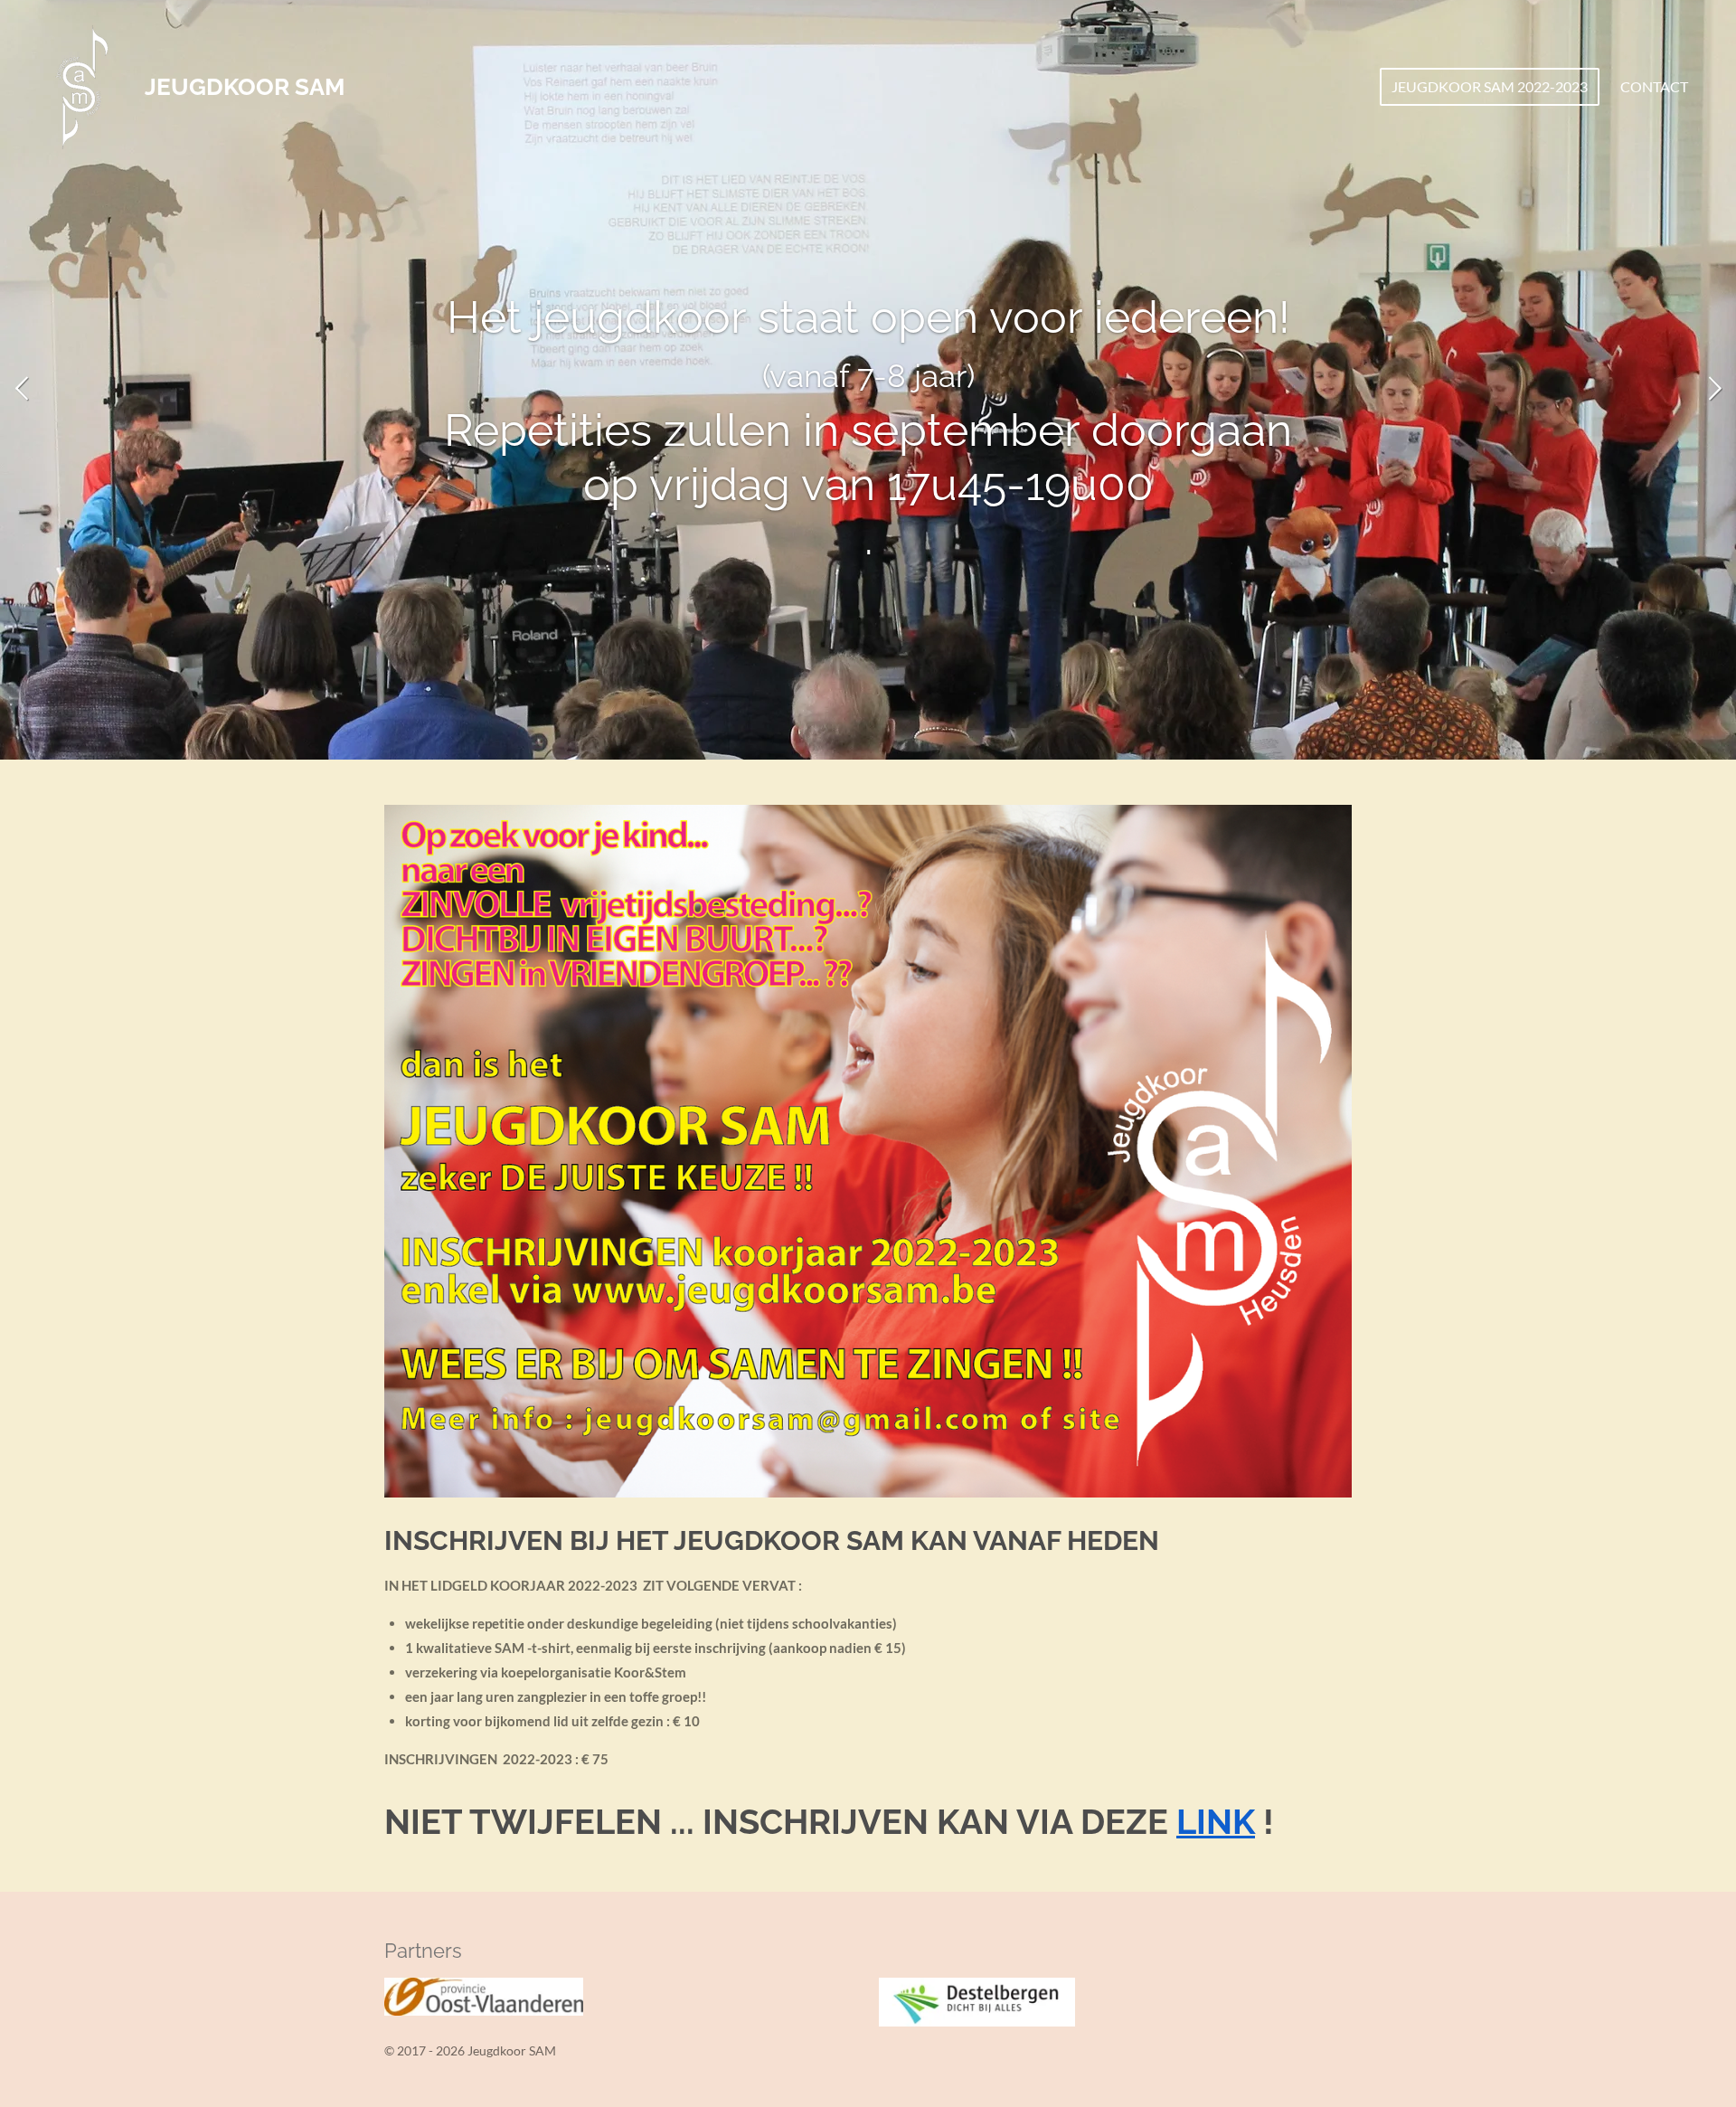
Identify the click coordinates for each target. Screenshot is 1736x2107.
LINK (1216, 1822)
